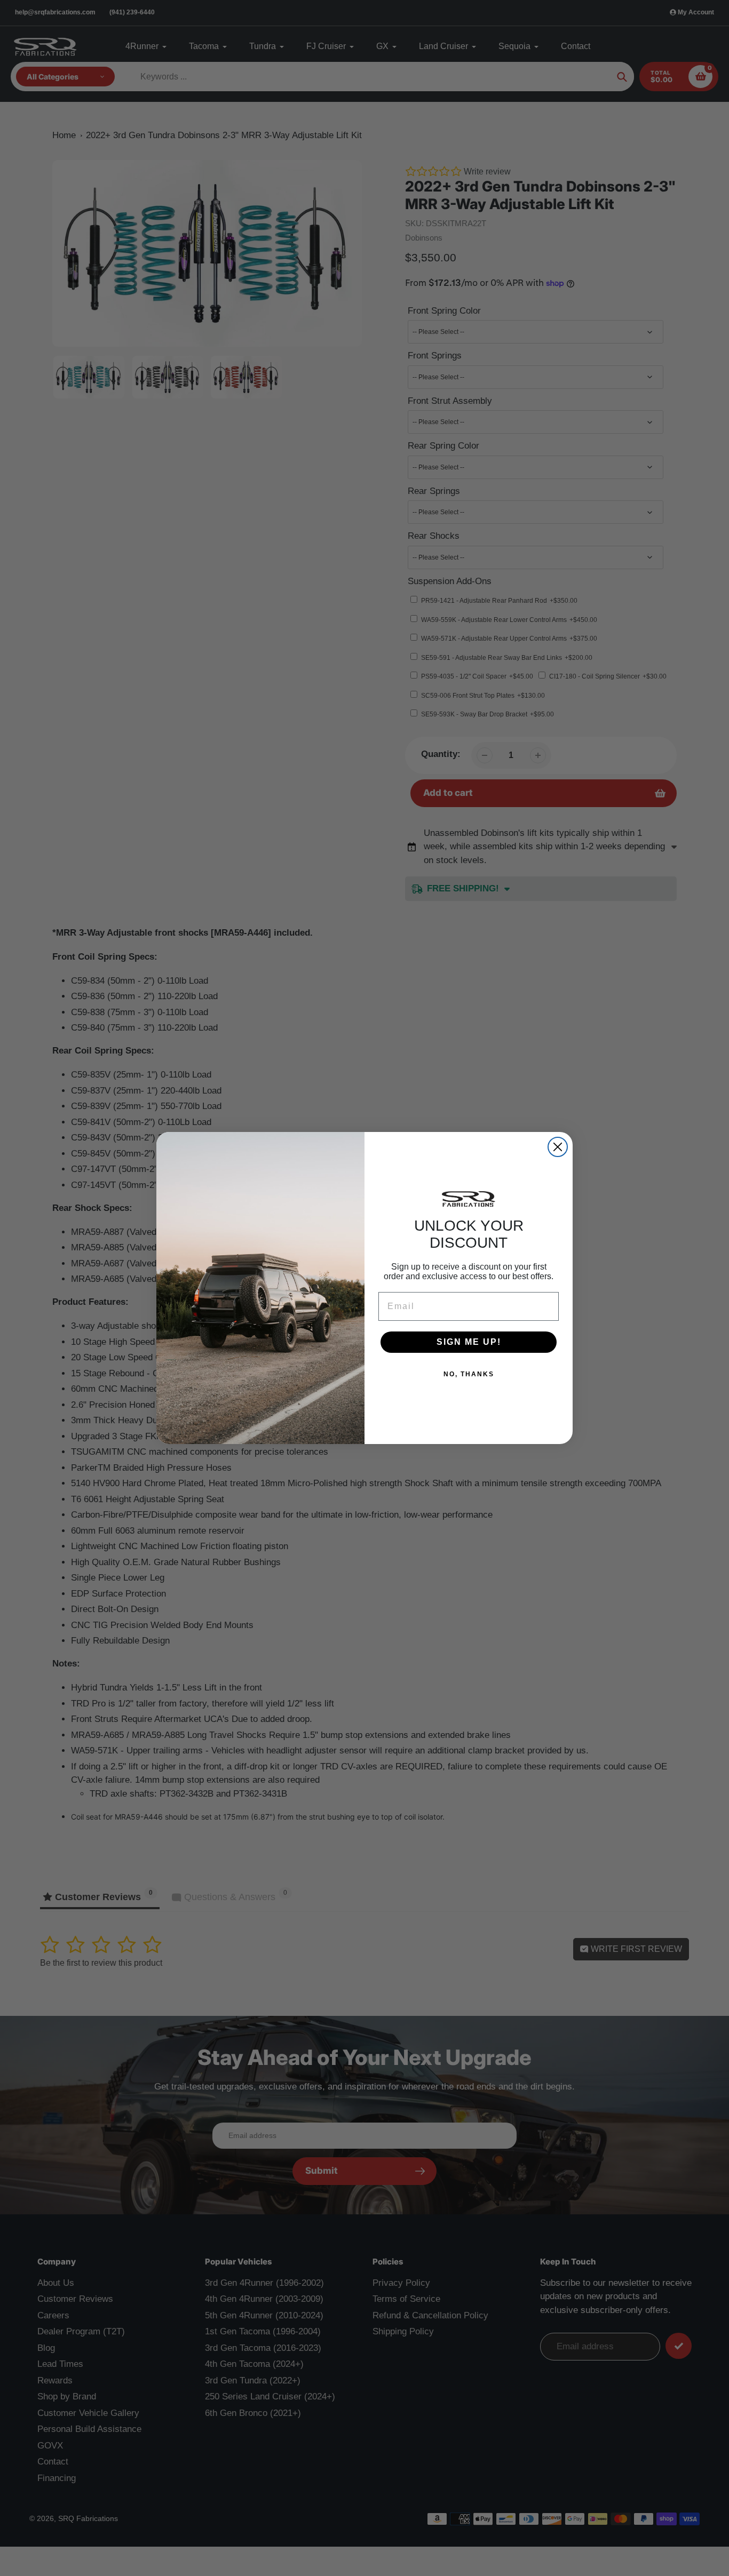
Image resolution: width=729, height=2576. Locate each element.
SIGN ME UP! (469, 1342)
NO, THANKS (469, 1374)
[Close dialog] (558, 1147)
